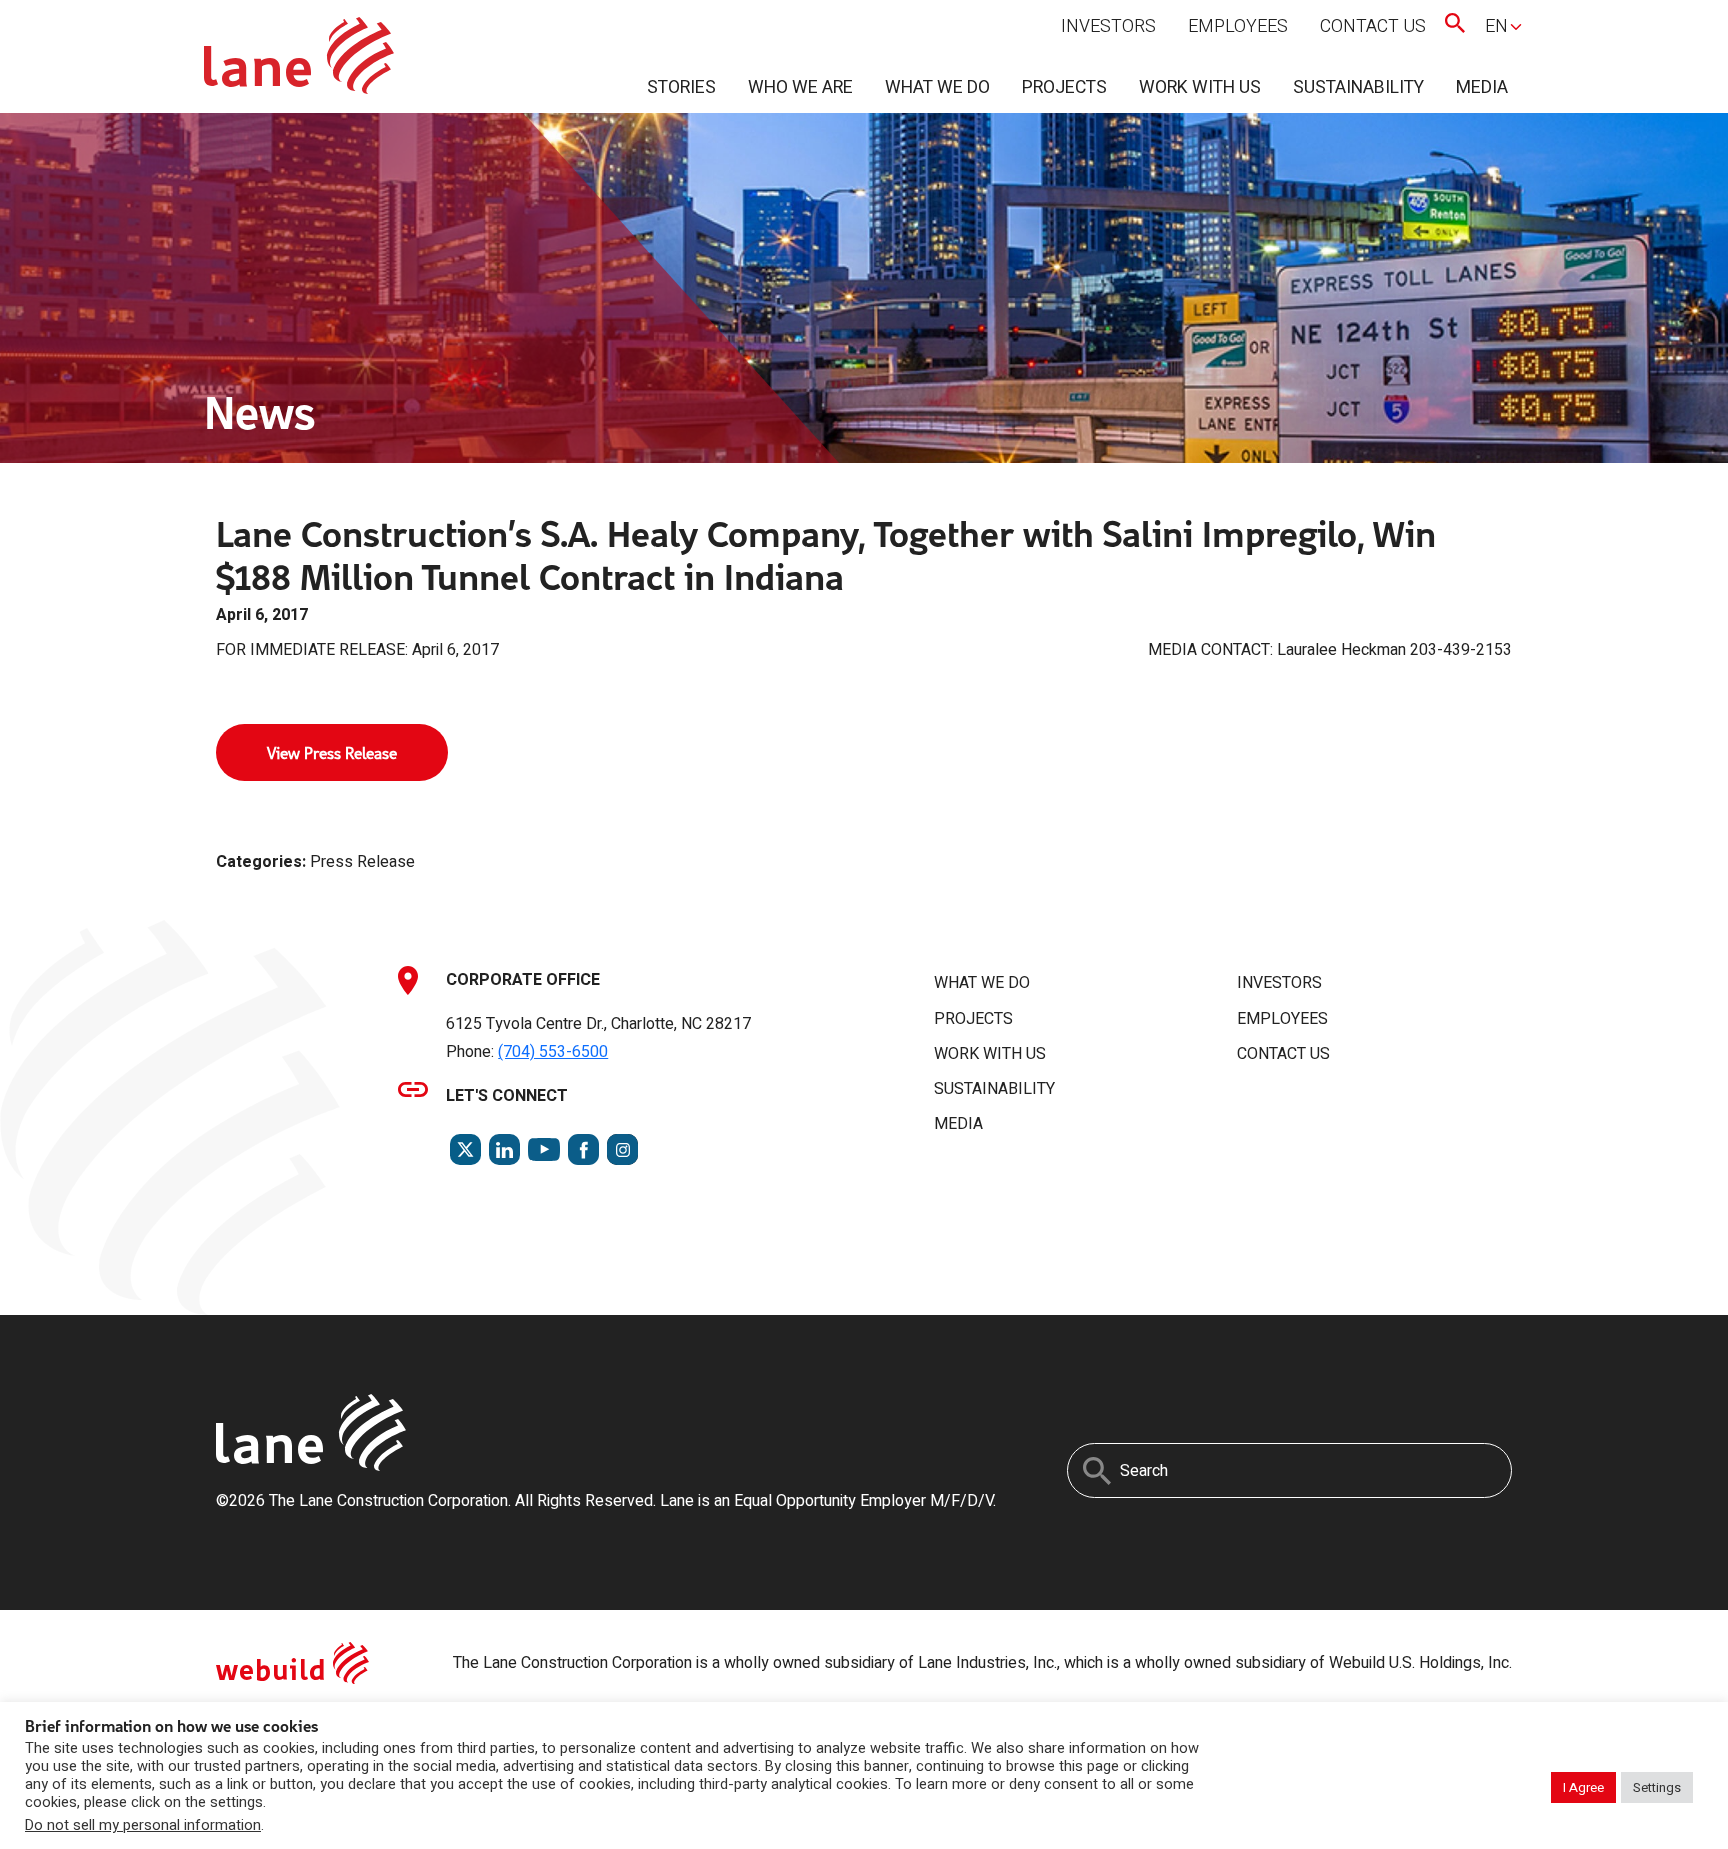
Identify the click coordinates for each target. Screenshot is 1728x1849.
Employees (1238, 26)
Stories (681, 87)
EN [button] (1496, 26)
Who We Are (800, 87)
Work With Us (1200, 87)
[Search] (1097, 1471)
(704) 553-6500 (553, 1052)
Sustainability (1358, 87)
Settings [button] (1657, 1787)
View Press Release (332, 752)
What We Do (937, 87)
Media (1482, 87)
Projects (1064, 87)
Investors (1108, 26)
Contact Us (1373, 26)
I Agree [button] (1583, 1787)
